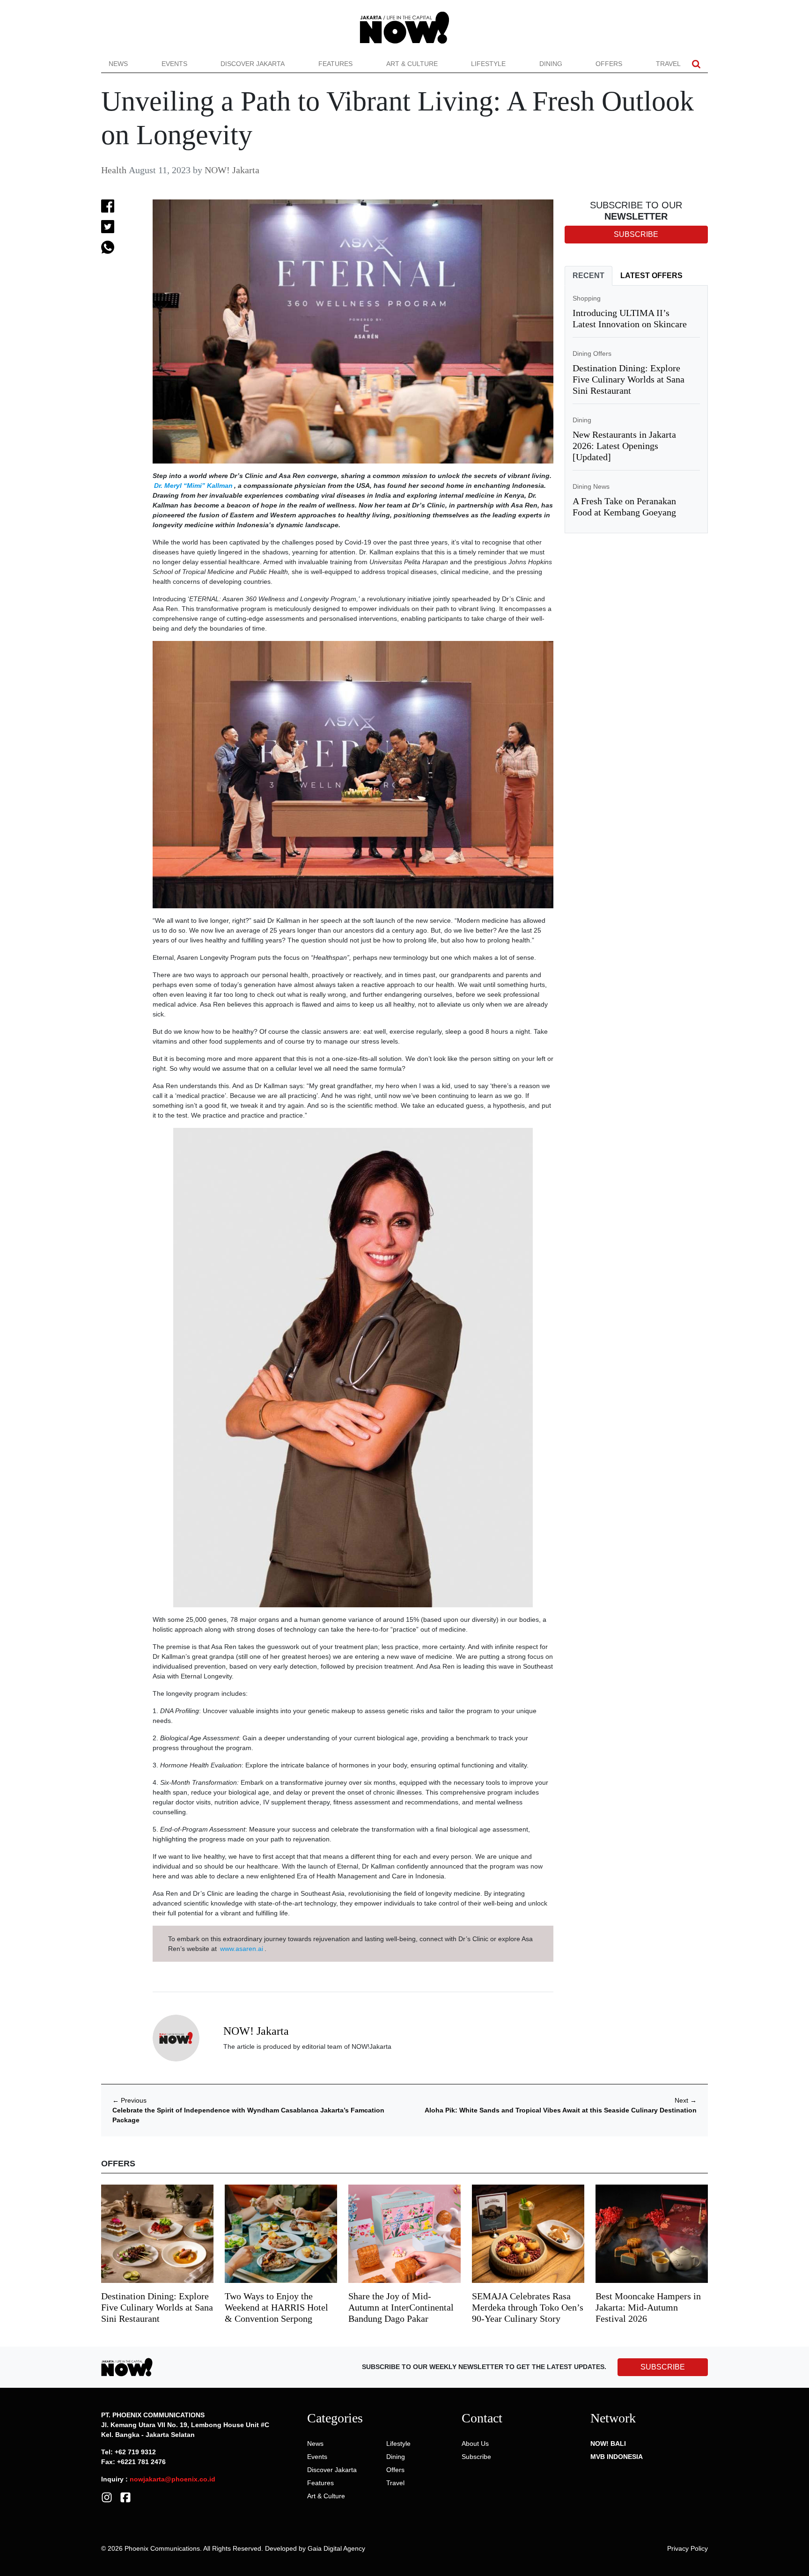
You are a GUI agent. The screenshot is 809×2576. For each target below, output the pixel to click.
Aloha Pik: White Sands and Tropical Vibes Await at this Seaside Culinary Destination (561, 2110)
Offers (609, 64)
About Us (475, 2444)
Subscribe (476, 2457)
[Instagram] (107, 2496)
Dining (551, 64)
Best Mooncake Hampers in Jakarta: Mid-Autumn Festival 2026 (648, 2307)
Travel (668, 64)
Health (114, 170)
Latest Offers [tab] (651, 276)
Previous (129, 2100)
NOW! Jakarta (232, 170)
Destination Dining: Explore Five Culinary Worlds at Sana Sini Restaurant (629, 379)
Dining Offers (592, 353)
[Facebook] (125, 2496)
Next (686, 2100)
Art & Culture (412, 64)
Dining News (591, 486)
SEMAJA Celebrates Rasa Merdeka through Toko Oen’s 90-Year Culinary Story (528, 2307)
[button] (696, 64)
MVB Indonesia (617, 2457)
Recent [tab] (588, 276)
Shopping (587, 298)
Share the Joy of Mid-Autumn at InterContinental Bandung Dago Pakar (401, 2307)
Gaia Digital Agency (336, 2548)
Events (174, 64)
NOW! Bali (608, 2444)
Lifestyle (488, 64)
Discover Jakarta (253, 64)
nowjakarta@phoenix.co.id (173, 2479)
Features (335, 64)
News (118, 64)
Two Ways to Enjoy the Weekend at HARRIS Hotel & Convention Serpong (276, 2307)
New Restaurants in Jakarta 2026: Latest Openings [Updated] (624, 446)
